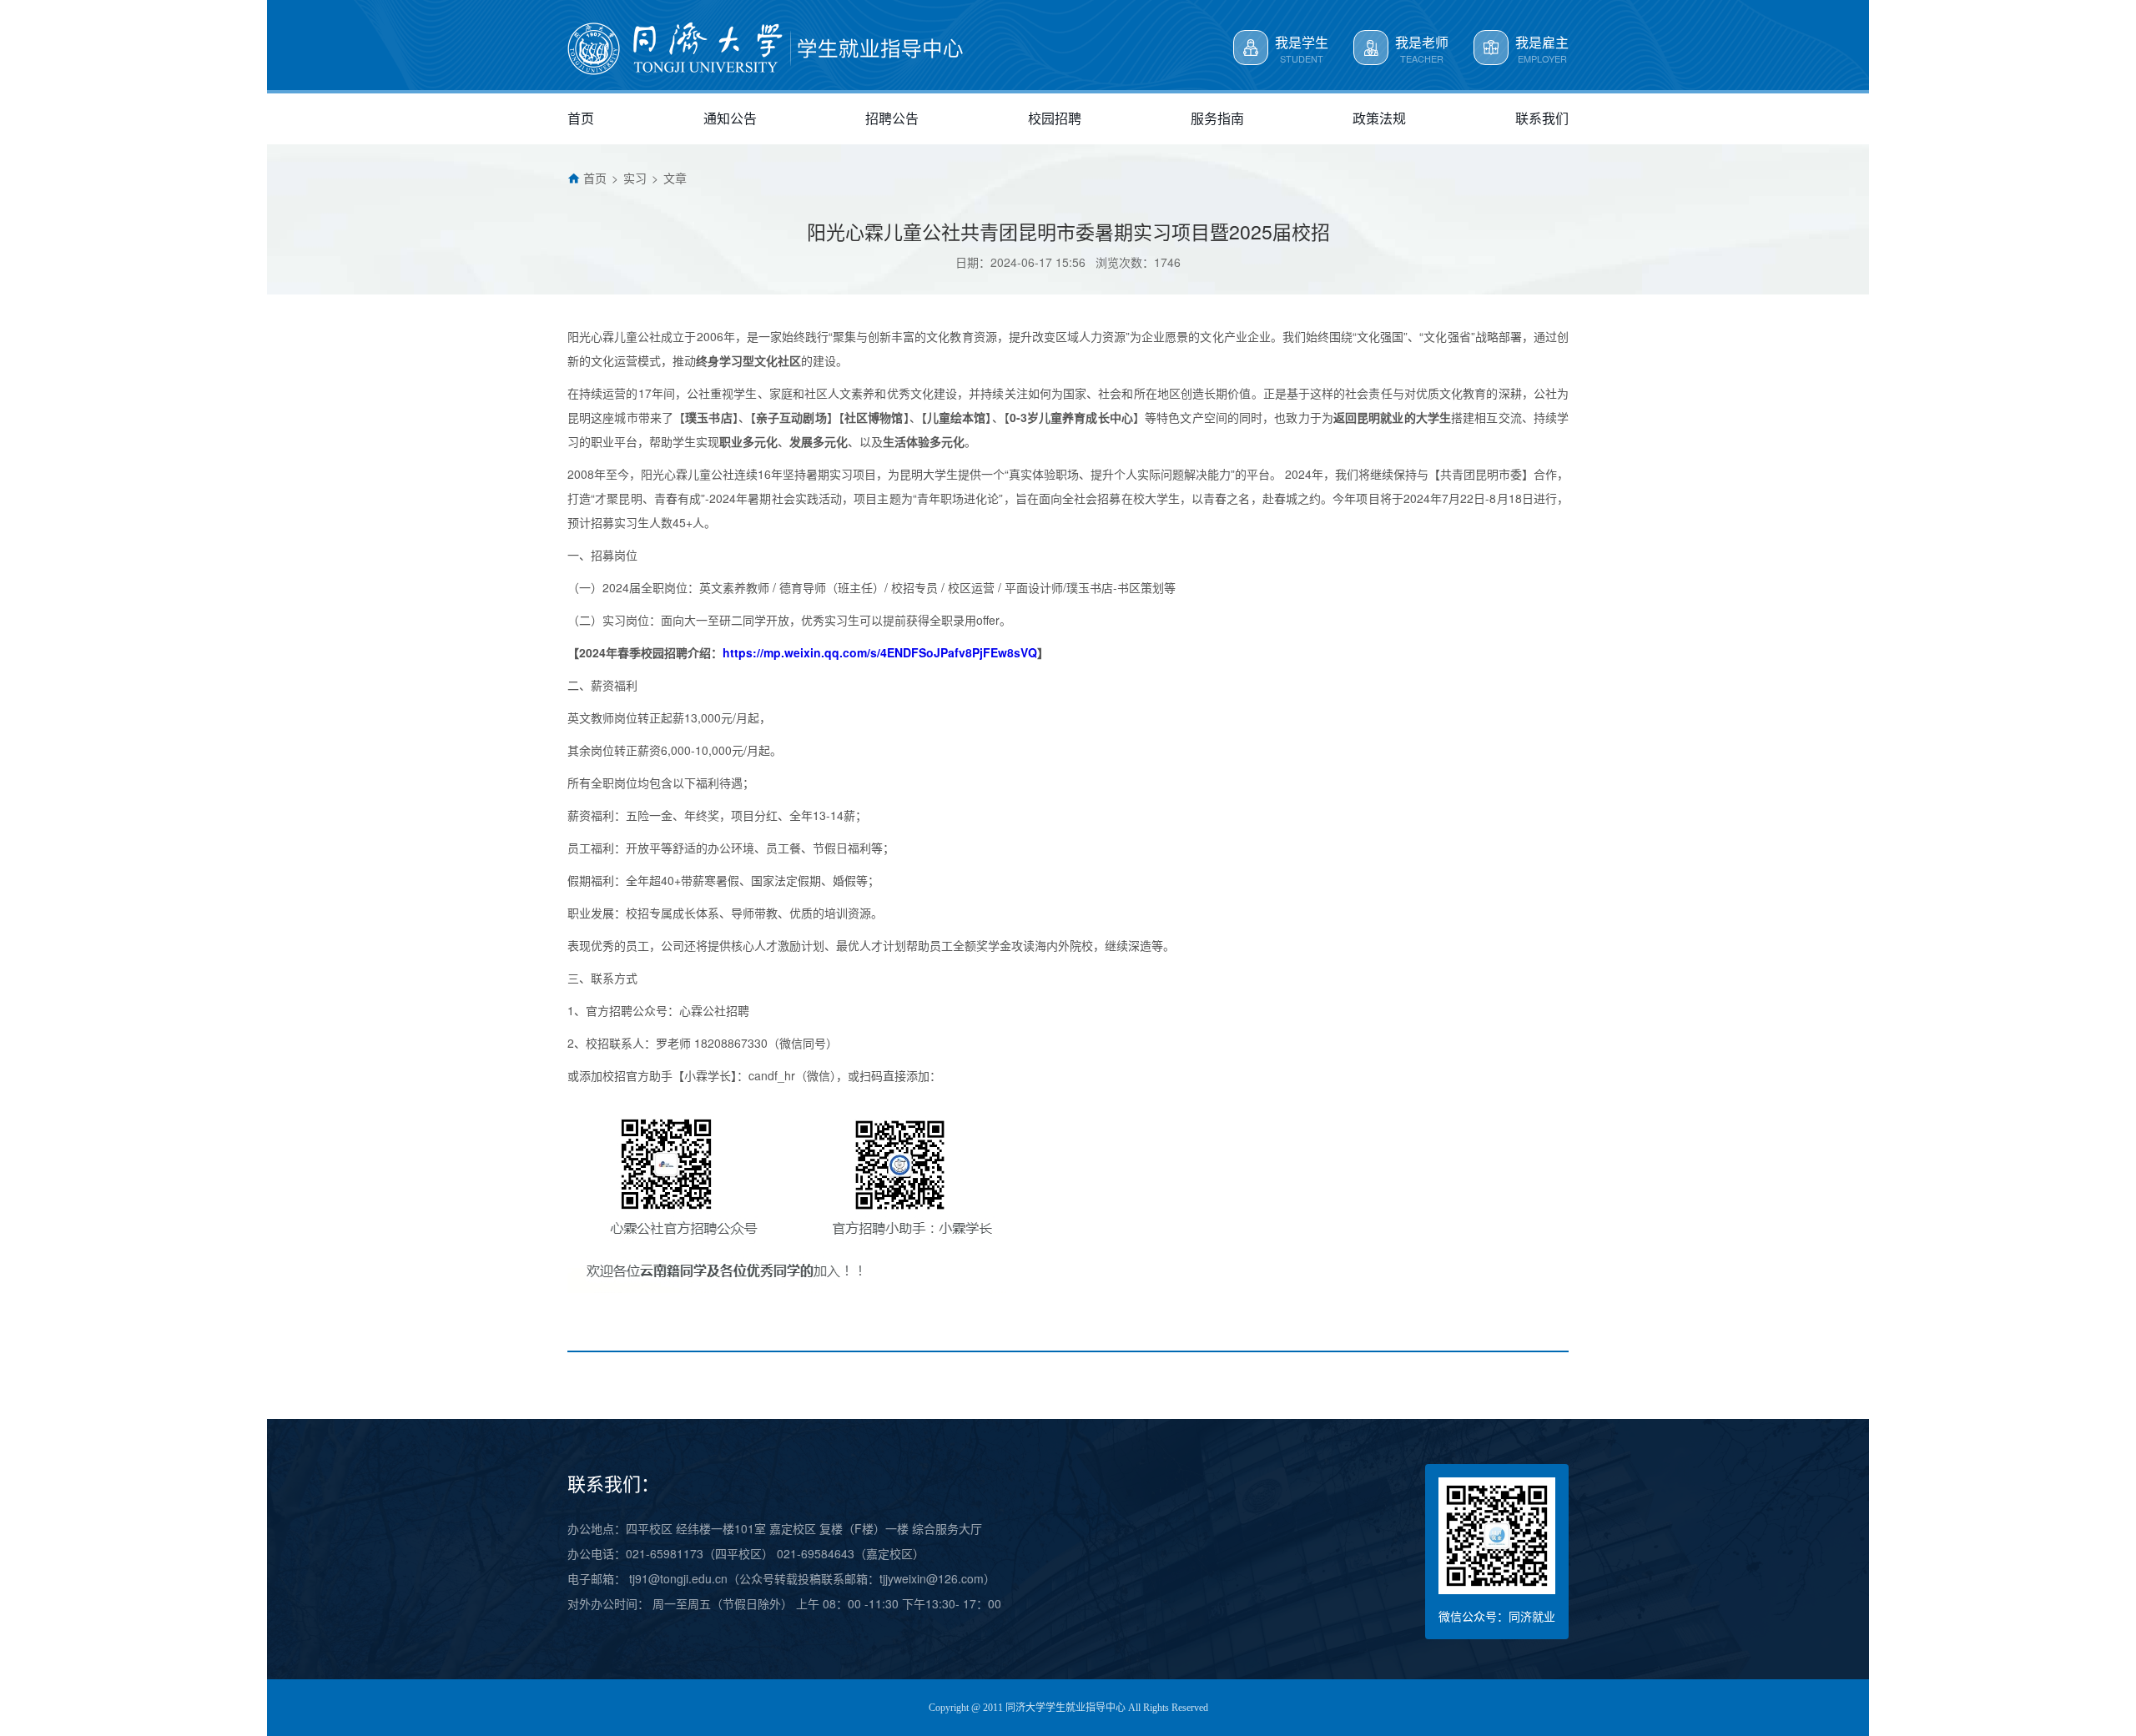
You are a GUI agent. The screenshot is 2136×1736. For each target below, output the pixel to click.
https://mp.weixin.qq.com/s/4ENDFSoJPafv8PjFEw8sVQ (880, 652)
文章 (675, 178)
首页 (595, 178)
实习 (635, 178)
